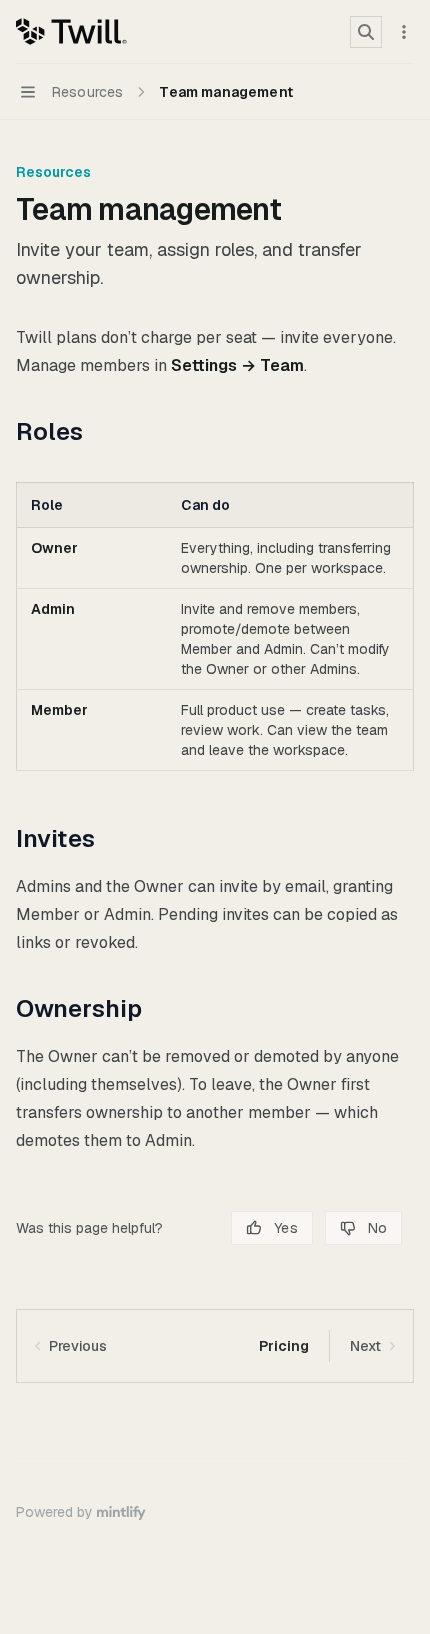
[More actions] (404, 32)
